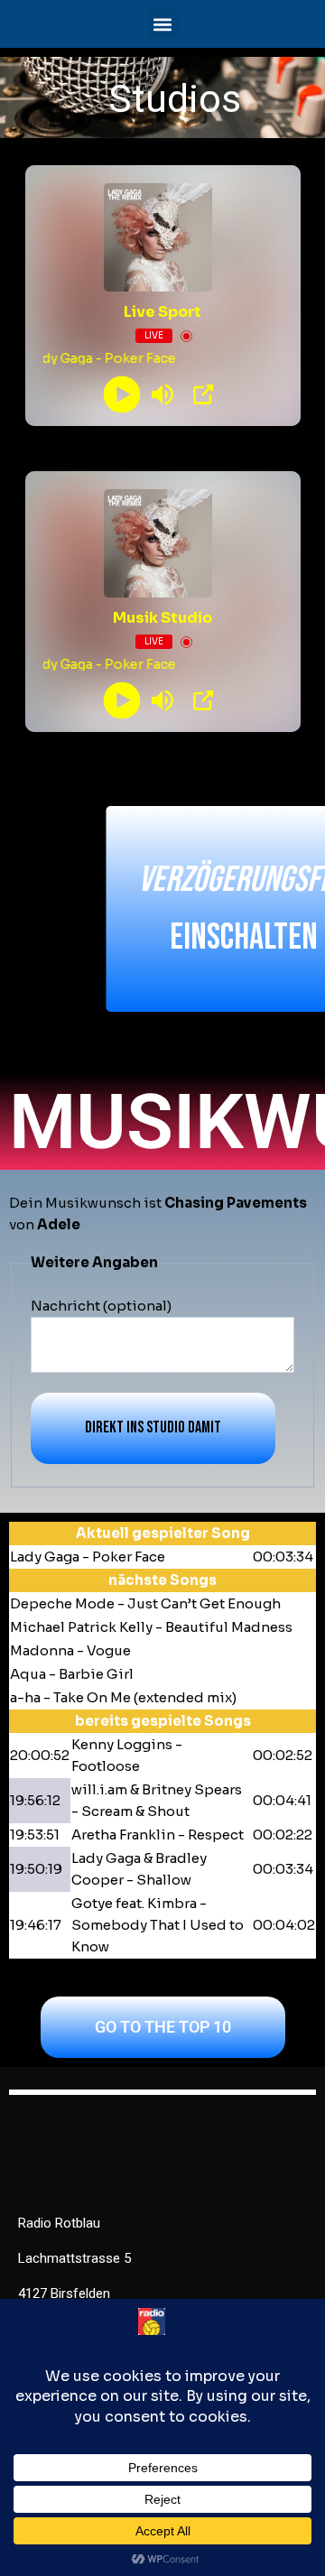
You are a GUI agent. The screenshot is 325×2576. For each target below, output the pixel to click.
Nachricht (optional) (101, 1306)
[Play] (122, 395)
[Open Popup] (203, 394)
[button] (163, 24)
